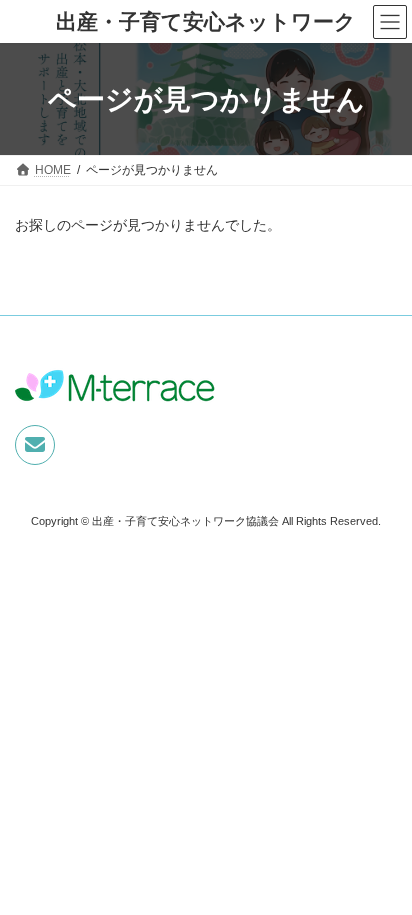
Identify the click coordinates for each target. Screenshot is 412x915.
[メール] (35, 445)
